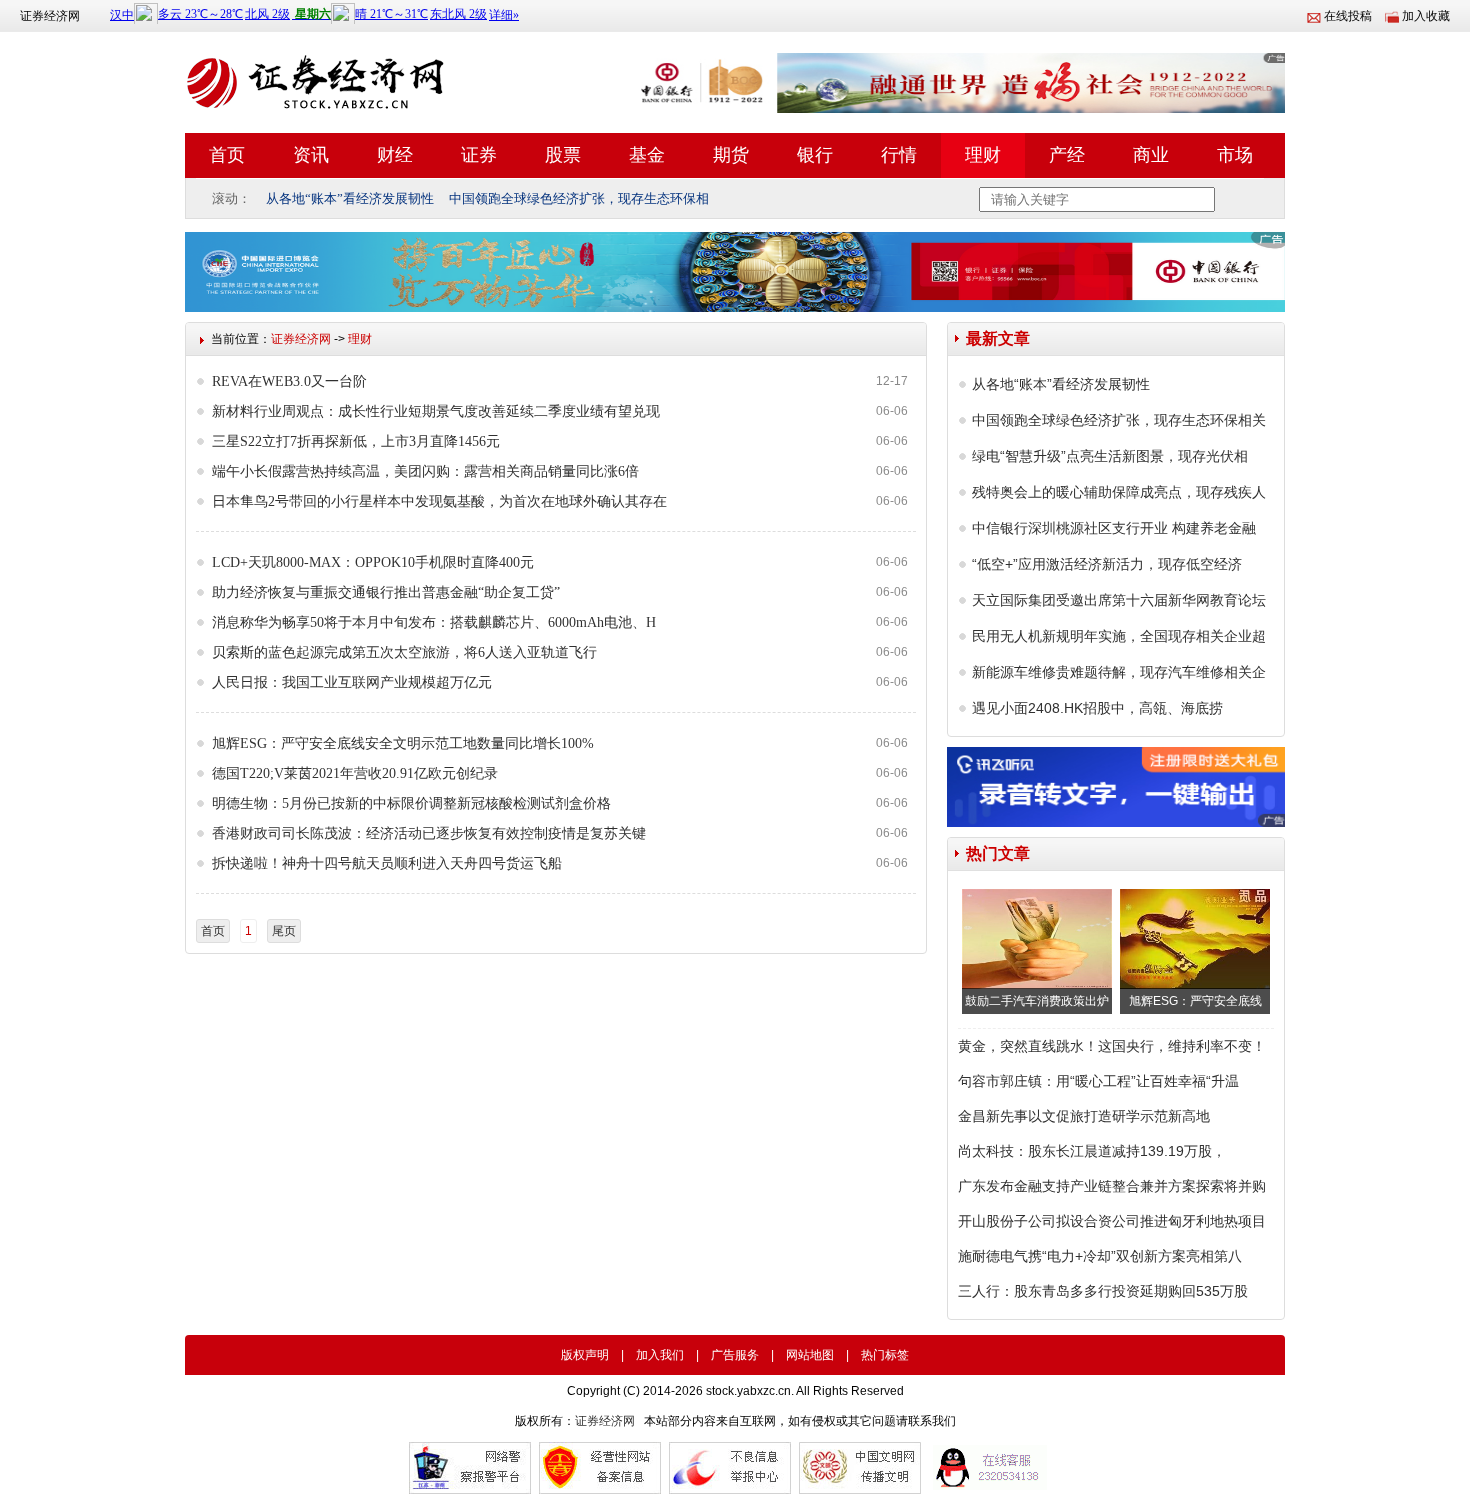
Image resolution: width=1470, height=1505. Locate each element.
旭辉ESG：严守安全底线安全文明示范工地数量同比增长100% (403, 743)
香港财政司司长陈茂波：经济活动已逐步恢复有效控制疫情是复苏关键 (429, 833)
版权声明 (585, 1355)
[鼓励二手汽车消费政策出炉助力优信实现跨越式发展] (1037, 939)
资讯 (311, 155)
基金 (647, 155)
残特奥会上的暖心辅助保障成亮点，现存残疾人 (1119, 492)
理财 (983, 155)
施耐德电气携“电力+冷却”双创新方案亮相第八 (1100, 1256)
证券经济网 (50, 16)
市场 (1235, 155)
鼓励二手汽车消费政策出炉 (1037, 1001)
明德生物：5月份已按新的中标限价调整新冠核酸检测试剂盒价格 (411, 803)
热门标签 (885, 1355)
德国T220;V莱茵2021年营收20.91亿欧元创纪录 (355, 773)
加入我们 (660, 1355)
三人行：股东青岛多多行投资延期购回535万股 (1103, 1291)
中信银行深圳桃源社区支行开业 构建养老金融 (1114, 528)
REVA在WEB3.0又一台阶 (289, 381)
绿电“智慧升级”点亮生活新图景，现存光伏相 (1110, 456)
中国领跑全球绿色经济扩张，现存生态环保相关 (1119, 420)
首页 (227, 155)
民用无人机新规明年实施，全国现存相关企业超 (1119, 636)
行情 (899, 155)
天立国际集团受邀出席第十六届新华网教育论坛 (1119, 600)
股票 (563, 155)
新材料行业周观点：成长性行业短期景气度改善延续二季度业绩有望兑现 (436, 411)
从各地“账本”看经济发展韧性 (350, 198)
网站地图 (810, 1355)
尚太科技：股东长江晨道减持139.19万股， (1092, 1151)
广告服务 (735, 1355)
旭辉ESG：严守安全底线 (1195, 1001)
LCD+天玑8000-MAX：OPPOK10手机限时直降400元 (373, 562)
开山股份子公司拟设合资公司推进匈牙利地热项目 (1112, 1221)
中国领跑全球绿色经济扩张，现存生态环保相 (579, 198)
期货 (731, 155)
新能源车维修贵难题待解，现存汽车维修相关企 (1119, 672)
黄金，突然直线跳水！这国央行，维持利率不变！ (1112, 1046)
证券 (479, 155)
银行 (815, 155)
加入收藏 (1426, 16)
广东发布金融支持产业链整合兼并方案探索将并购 (1112, 1186)
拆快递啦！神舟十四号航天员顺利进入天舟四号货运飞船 (387, 863)
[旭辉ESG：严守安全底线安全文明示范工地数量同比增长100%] (1195, 939)
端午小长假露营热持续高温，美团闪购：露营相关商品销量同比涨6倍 (425, 471)
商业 (1151, 155)
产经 (1067, 155)
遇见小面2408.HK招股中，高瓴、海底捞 (1097, 708)
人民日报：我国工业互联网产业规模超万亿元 (352, 682)
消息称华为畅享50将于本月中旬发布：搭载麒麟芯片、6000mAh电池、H (434, 622)
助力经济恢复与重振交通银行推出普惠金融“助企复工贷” (386, 592)
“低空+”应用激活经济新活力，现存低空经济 (1107, 564)
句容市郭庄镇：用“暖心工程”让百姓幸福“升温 (1098, 1081)
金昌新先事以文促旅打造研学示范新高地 (1084, 1116)
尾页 (284, 931)
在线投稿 (1348, 16)
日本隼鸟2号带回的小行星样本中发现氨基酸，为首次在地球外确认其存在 (439, 501)
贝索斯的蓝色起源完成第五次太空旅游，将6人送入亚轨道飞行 (404, 652)
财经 (395, 155)
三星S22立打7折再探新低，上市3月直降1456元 (356, 441)
